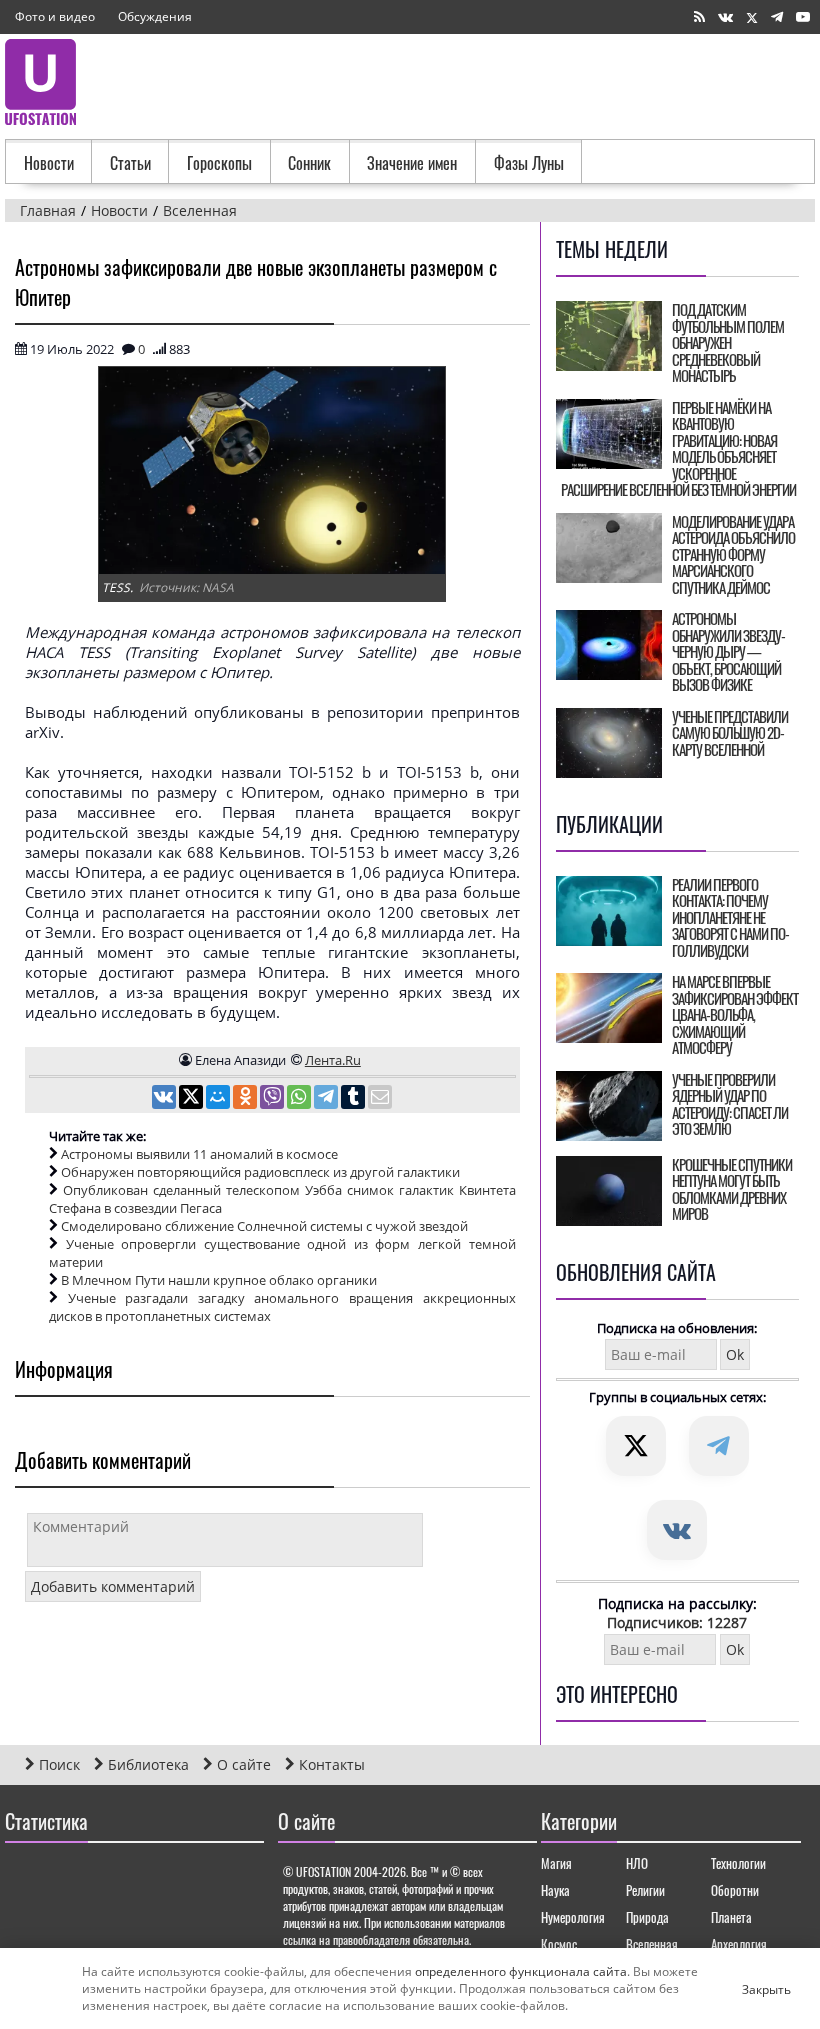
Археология (739, 1944)
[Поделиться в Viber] (273, 1099)
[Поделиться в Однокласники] (246, 1099)
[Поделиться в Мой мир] (219, 1099)
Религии (645, 1890)
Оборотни (735, 1890)
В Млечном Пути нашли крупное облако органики (219, 1280)
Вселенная (652, 1944)
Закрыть (750, 1989)
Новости (49, 163)
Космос (559, 1944)
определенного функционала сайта (521, 1971)
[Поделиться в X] (192, 1099)
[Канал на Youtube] (803, 17)
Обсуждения (155, 16)
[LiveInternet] (24, 1879)
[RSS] (699, 17)
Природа (647, 1917)
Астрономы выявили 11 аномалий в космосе (199, 1154)
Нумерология (573, 1917)
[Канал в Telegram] (777, 17)
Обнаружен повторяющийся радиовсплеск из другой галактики (260, 1172)
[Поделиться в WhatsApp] (300, 1099)
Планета (731, 1917)
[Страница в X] (752, 17)
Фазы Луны (529, 163)
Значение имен (412, 163)
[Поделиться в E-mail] (380, 1099)
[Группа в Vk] (725, 17)
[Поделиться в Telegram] (327, 1099)
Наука (555, 1890)
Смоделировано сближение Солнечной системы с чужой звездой (264, 1226)
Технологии (738, 1863)
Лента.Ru (333, 1060)
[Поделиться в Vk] (165, 1099)
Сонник (309, 163)
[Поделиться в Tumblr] (354, 1099)
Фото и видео (55, 16)
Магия (556, 1863)
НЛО (637, 1863)
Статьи (130, 163)
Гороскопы (219, 163)
